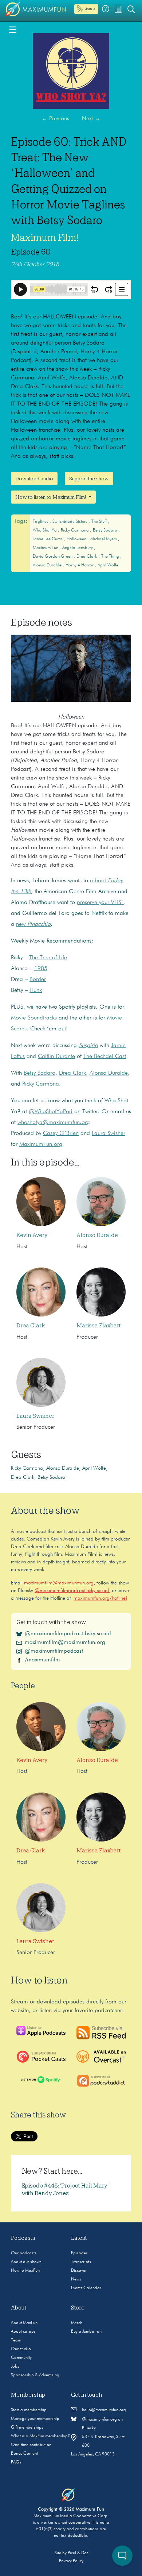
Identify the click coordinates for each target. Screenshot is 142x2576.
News (76, 2279)
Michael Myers (104, 539)
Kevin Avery (32, 1235)
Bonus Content (24, 2454)
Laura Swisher (109, 1134)
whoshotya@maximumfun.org (54, 1123)
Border (38, 980)
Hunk (36, 990)
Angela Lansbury (78, 548)
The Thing (111, 557)
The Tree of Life (48, 958)
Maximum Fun (46, 548)
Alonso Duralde (48, 565)
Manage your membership (35, 2419)
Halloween (77, 539)
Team (16, 2340)
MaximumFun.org (41, 1144)
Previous (55, 119)
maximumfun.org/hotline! (100, 1598)
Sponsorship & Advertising (35, 2375)
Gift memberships (27, 2428)
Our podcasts (24, 2253)
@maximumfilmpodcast (54, 1651)
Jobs (15, 2367)
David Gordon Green (53, 557)
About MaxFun (24, 2323)
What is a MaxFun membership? (40, 2436)
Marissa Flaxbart (99, 1326)
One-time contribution (31, 2445)
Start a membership (29, 2410)
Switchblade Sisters (70, 522)
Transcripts (81, 2262)
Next (91, 119)
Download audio (34, 479)
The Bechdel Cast (105, 1057)
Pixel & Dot (78, 2553)
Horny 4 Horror (80, 565)
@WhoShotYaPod (51, 1112)
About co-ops (23, 2332)
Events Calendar (86, 2288)
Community (21, 2358)
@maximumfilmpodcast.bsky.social (72, 1591)
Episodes (79, 2253)
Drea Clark (87, 557)
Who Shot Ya (45, 530)
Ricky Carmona (75, 530)
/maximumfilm (42, 1660)
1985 (41, 969)
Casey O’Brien (61, 1134)
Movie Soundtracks (34, 1018)
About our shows (26, 2262)
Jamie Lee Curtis (48, 539)
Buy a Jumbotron (86, 2332)
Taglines (41, 522)
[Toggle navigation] (13, 29)
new (33, 924)
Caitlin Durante (56, 1057)
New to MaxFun (25, 2271)
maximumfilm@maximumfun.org (59, 1583)
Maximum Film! (45, 237)
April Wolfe (108, 565)
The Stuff (100, 522)
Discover (79, 2271)
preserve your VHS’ (100, 903)
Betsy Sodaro (106, 530)
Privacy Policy (71, 2561)
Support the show (89, 479)
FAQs (16, 2462)
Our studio (21, 2349)
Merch (77, 2323)
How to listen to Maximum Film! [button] (51, 497)
